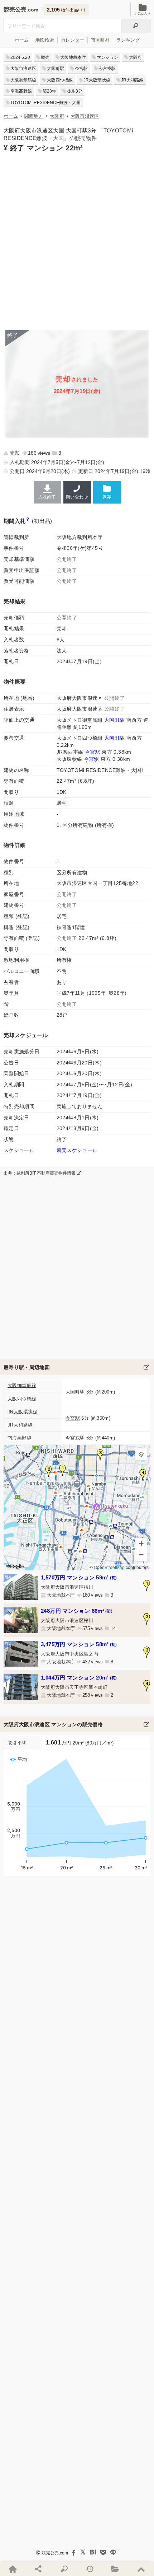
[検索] (136, 26)
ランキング (128, 40)
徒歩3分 (75, 91)
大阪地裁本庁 (73, 57)
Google (15, 1566)
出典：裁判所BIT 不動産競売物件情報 (40, 1173)
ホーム (22, 40)
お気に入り (142, 14)
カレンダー (73, 40)
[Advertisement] (77, 240)
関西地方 (34, 116)
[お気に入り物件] (116, 2569)
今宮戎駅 (107, 69)
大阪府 (135, 57)
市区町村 (100, 40)
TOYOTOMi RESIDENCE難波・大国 (45, 103)
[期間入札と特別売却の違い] (28, 521)
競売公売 (15, 10)
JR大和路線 (132, 80)
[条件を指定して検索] (64, 2569)
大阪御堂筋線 (23, 80)
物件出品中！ (67, 10)
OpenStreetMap (109, 1567)
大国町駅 (56, 69)
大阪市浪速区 (23, 69)
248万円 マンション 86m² (77, 1611)
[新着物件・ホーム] (13, 2569)
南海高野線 (21, 91)
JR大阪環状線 (97, 80)
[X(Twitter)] (83, 2552)
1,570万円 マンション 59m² (79, 1577)
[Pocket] (103, 2552)
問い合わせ (77, 497)
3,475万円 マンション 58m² (79, 1644)
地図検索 (45, 40)
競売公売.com (55, 2553)
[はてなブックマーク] (93, 2552)
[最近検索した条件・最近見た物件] (90, 2569)
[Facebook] (73, 2552)
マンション (107, 57)
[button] (63, 1470)
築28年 (49, 91)
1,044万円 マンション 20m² (79, 1678)
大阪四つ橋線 (60, 80)
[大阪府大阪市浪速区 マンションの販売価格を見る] (146, 1724)
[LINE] (113, 2552)
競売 (45, 57)
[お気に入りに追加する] (107, 492)
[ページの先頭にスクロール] (141, 2569)
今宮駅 (81, 69)
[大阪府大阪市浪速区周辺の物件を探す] (146, 1367)
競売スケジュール (77, 1150)
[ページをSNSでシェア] (39, 2569)
